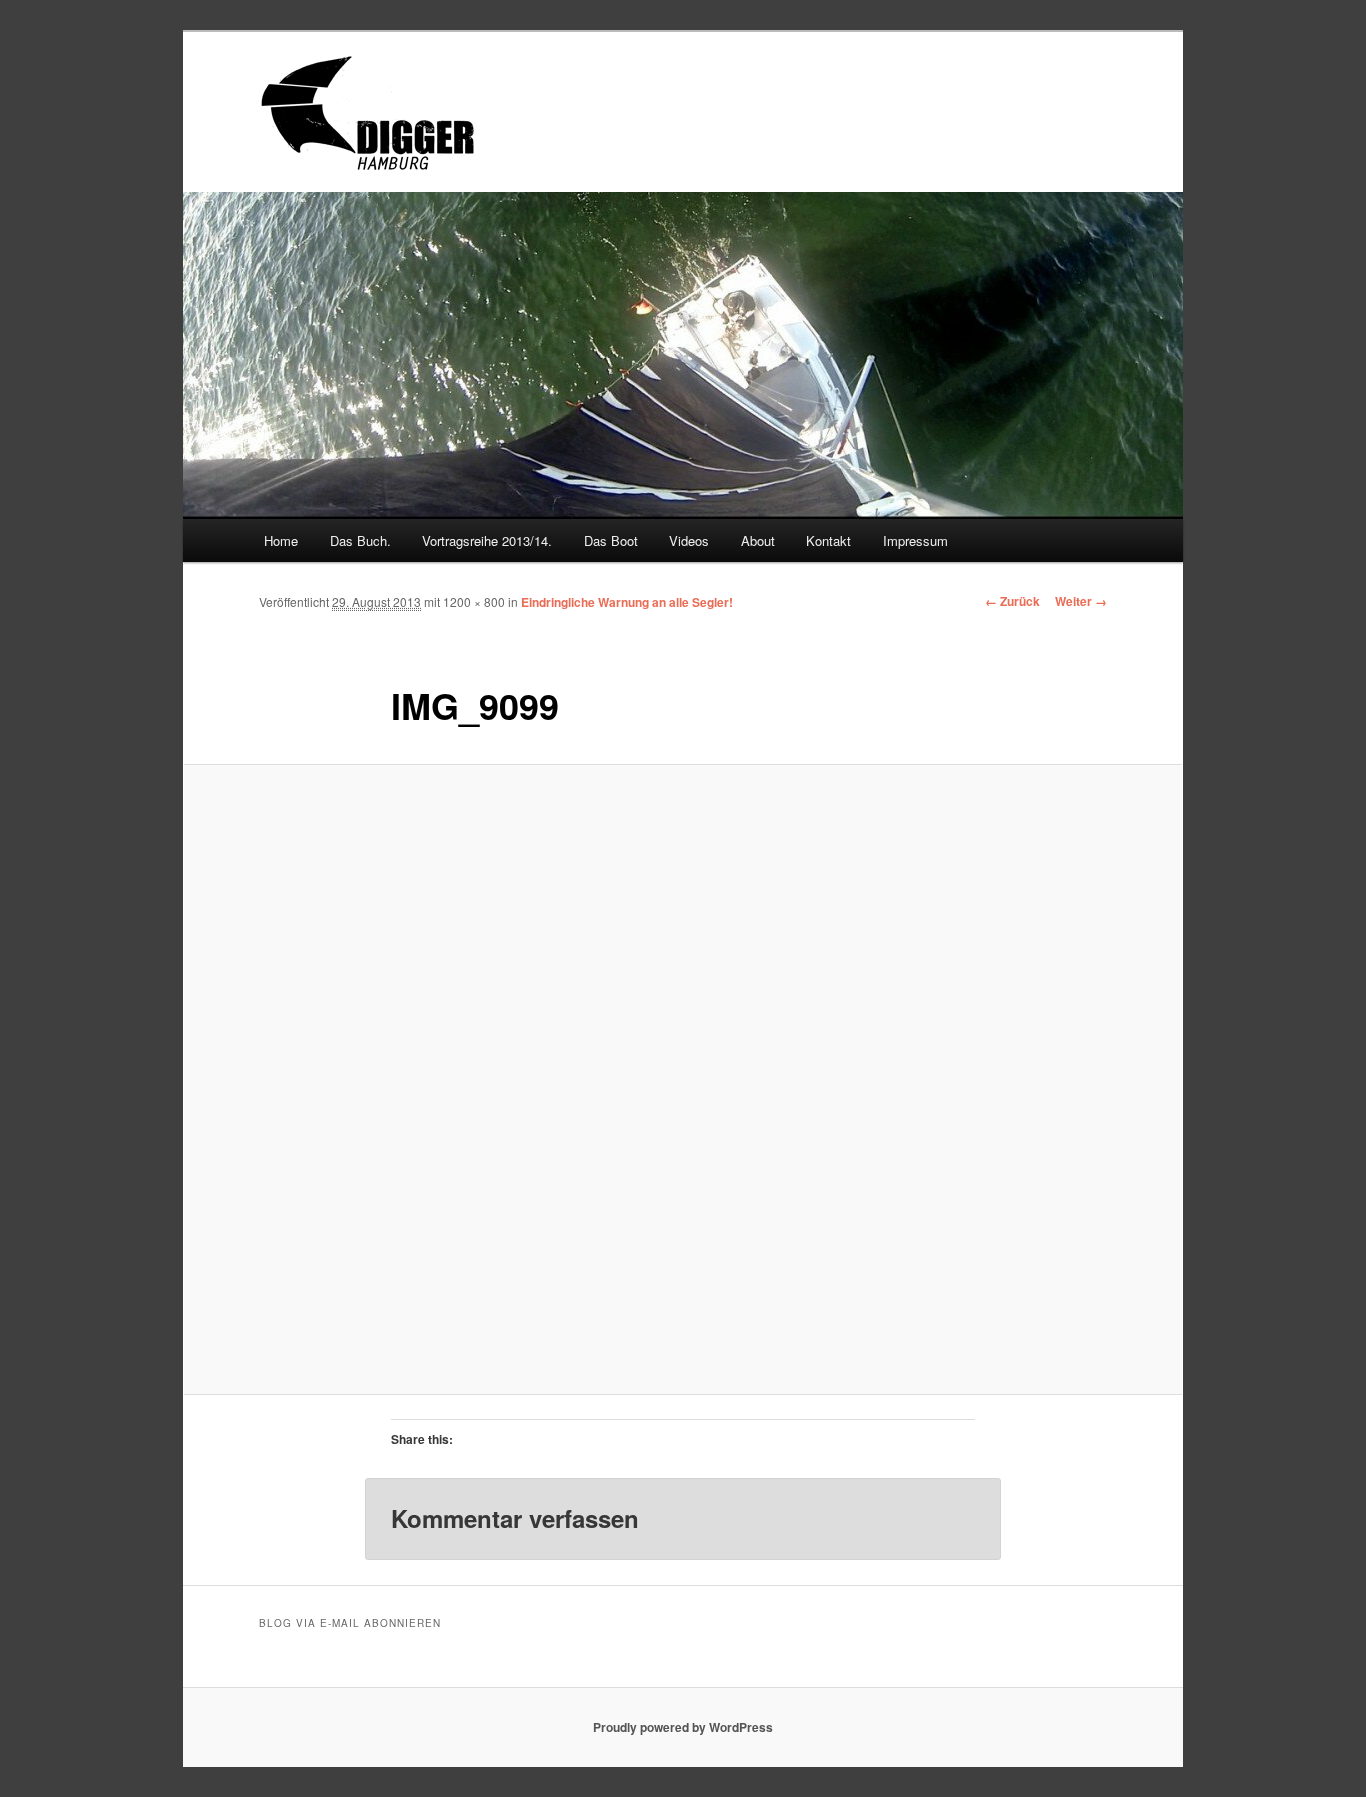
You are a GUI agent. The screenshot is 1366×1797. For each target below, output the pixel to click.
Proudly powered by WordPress (683, 1727)
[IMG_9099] (683, 1079)
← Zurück (1012, 601)
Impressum (915, 540)
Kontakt (828, 540)
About (758, 540)
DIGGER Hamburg (452, 112)
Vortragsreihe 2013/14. (487, 540)
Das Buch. (360, 540)
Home (281, 540)
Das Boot (611, 540)
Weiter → (1081, 601)
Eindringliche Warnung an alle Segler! (627, 602)
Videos (689, 540)
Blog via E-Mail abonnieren (350, 1623)
